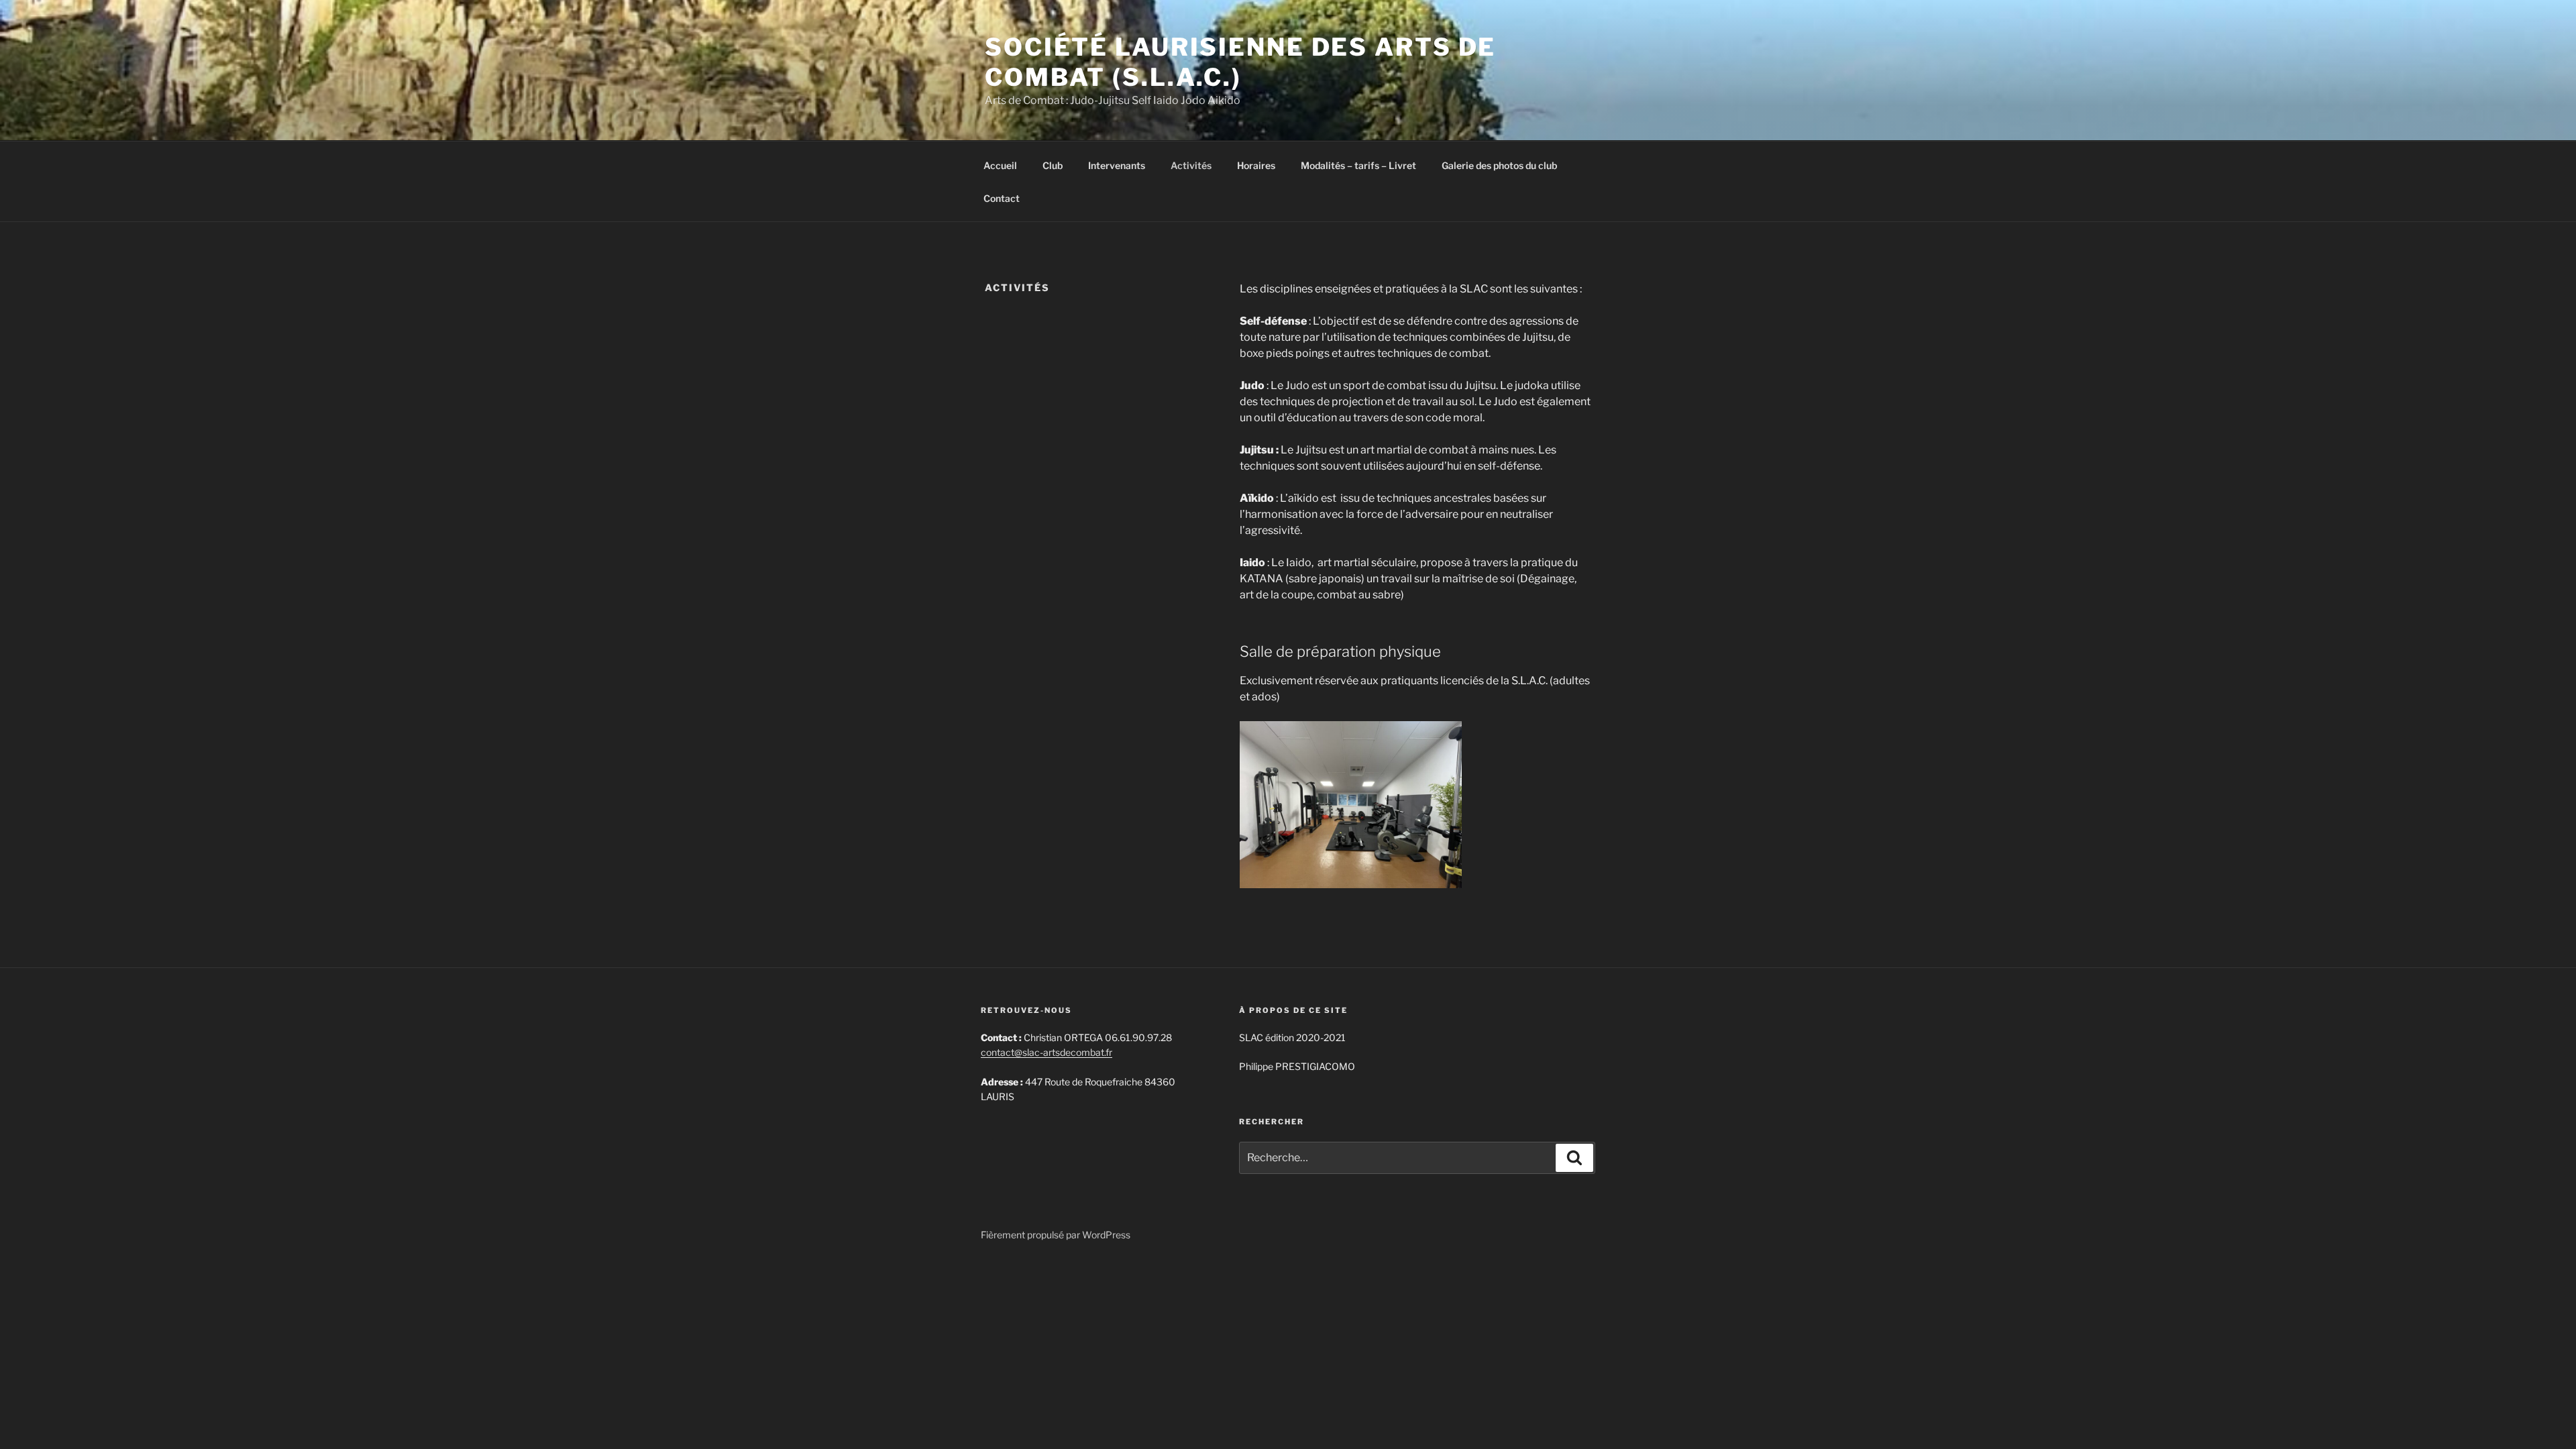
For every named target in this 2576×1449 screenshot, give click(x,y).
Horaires (1256, 165)
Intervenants (1117, 165)
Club (1053, 165)
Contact (1002, 198)
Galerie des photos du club (1499, 165)
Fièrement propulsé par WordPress (1056, 1235)
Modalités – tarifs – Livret (1358, 165)
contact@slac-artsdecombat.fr (1046, 1052)
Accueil (1000, 165)
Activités (1191, 165)
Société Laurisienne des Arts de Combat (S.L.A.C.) (1240, 62)
